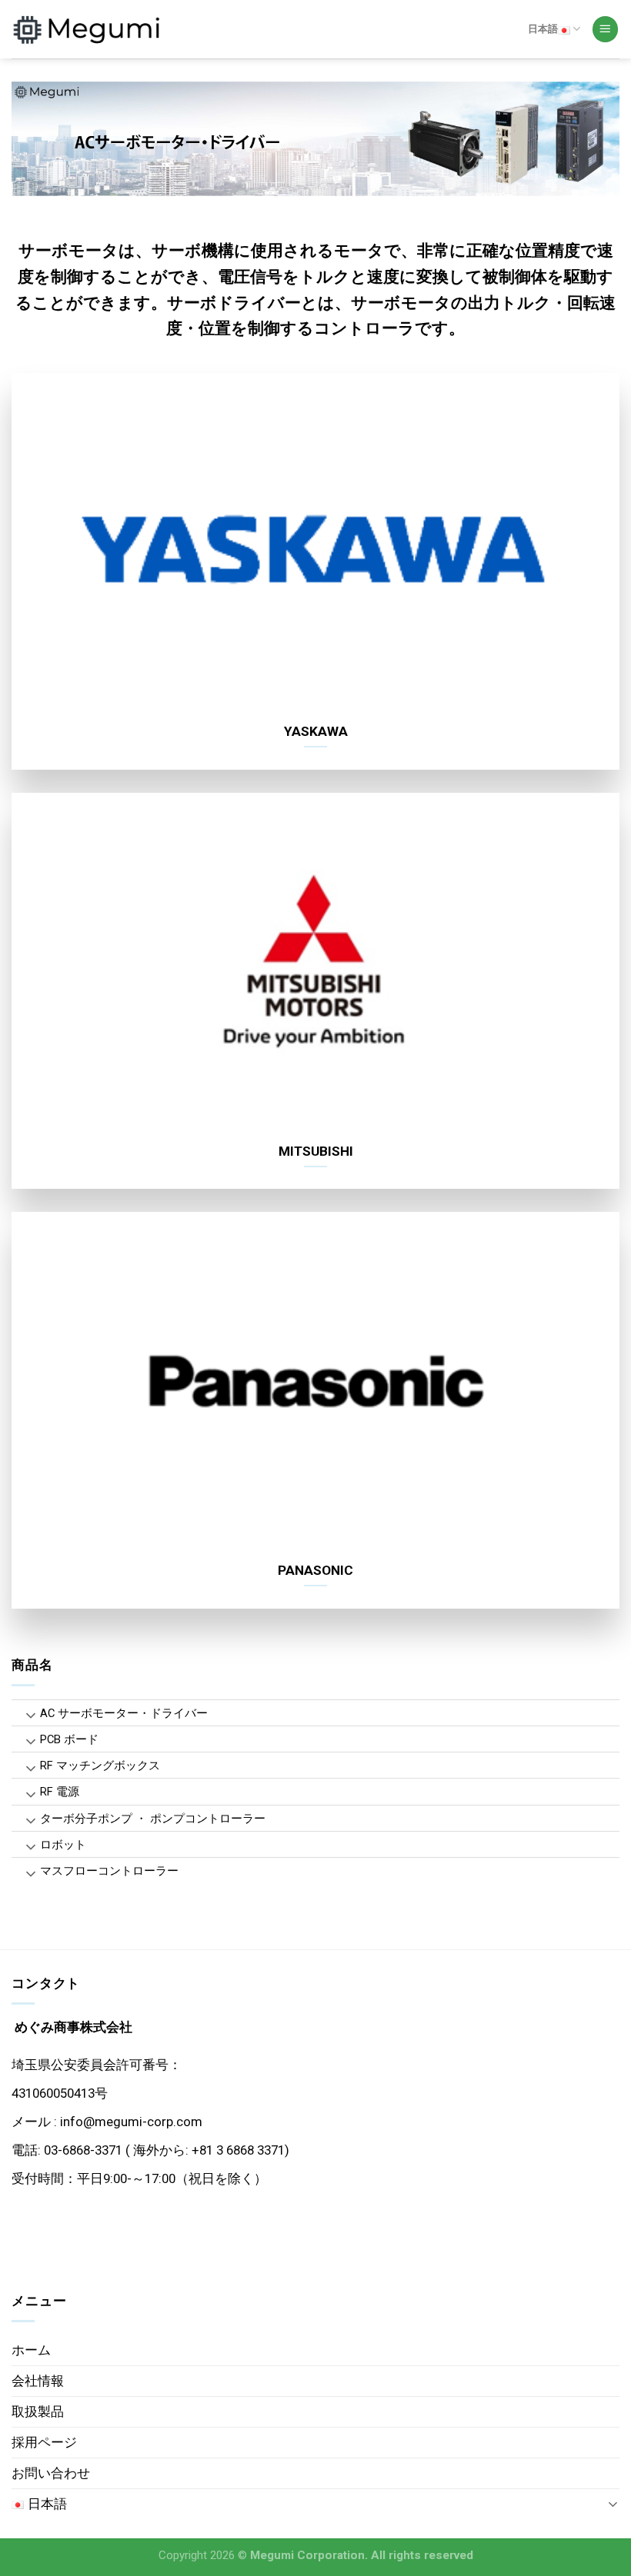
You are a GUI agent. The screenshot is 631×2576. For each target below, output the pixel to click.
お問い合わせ (51, 2473)
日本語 (543, 29)
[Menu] (606, 29)
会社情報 (38, 2381)
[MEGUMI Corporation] (88, 29)
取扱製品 (38, 2411)
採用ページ (44, 2442)
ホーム (31, 2350)
